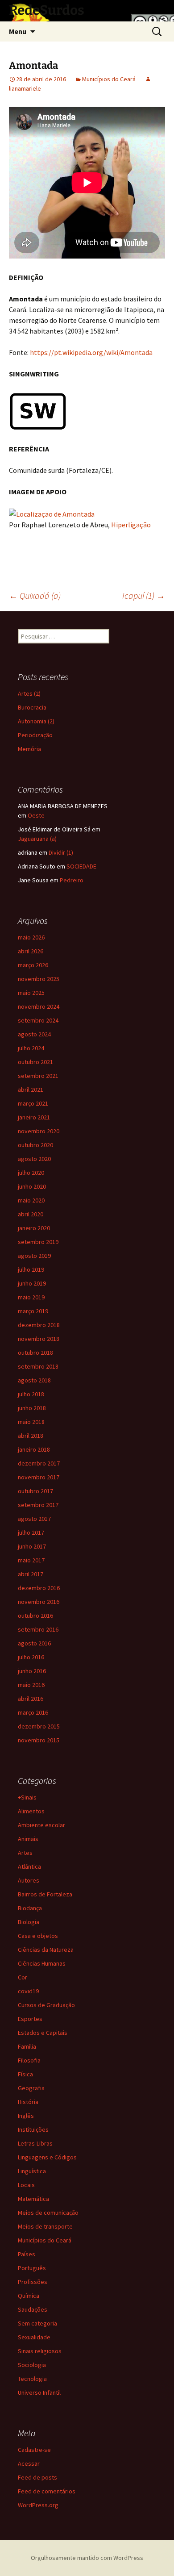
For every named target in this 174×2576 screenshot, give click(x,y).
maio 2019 (31, 1297)
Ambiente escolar (41, 1825)
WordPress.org (38, 2505)
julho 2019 (31, 1269)
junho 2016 (32, 1671)
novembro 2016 (39, 1602)
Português (32, 2268)
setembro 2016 (38, 1629)
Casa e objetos (38, 1936)
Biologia (29, 1922)
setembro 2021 (38, 1076)
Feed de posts (37, 2477)
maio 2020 (31, 1200)
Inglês (26, 2116)
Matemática (33, 2199)
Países (27, 2254)
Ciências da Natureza (46, 1950)
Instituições (33, 2129)
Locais (26, 2185)
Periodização (35, 735)
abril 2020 (31, 1214)
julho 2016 (31, 1657)
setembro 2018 (38, 1366)
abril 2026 (31, 951)
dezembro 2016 (39, 1588)
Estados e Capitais (43, 2033)
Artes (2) (29, 693)
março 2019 (33, 1311)
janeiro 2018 (34, 1449)
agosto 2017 (34, 1519)
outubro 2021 (35, 1062)
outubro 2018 (35, 1353)
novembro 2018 (39, 1339)
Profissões (33, 2282)
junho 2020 (32, 1186)
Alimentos (31, 1811)
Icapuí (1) (144, 595)
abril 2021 (31, 1090)
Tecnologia (32, 2379)
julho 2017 (31, 1532)
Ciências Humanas (42, 1963)
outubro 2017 (35, 1491)
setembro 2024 (38, 1020)
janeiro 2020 (34, 1228)
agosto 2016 (34, 1643)
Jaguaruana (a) (37, 839)
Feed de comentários (47, 2491)
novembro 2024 (39, 1006)
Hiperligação (131, 525)
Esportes (30, 2019)
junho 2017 (32, 1546)
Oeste (36, 815)
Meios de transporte (45, 2226)
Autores (29, 1880)
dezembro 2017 (39, 1463)
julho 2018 (31, 1394)
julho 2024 (31, 1048)
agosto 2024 (34, 1034)
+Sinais (27, 1797)
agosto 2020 (34, 1159)
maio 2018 (31, 1422)
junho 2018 (32, 1408)
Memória (29, 749)
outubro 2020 (35, 1145)
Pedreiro (72, 880)
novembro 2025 (39, 979)
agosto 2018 (34, 1380)
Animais (28, 1839)
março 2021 (33, 1103)
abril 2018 (31, 1436)
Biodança (30, 1908)
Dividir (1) (61, 852)
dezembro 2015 (39, 1726)
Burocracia (32, 707)
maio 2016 (31, 1685)
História (28, 2102)
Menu (18, 31)
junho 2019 (32, 1283)
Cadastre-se (34, 2450)
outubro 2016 (35, 1616)
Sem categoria (37, 2323)
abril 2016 (31, 1699)
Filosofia (29, 2060)
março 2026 (33, 965)
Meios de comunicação (48, 2213)
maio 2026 (31, 937)
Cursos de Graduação (46, 2005)
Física (25, 2074)
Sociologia (32, 2365)
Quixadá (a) (35, 595)
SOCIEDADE (81, 866)
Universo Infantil (39, 2392)
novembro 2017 (39, 1477)
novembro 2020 (39, 1131)
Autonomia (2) (36, 721)
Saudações (33, 2309)
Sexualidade (34, 2337)
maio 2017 (31, 1560)
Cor (23, 1977)
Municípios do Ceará (109, 79)
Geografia (31, 2088)
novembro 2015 (39, 1740)
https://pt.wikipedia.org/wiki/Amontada (91, 352)
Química (29, 2296)
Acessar (29, 2463)
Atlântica (29, 1866)
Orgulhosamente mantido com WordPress (87, 2558)
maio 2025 (31, 993)
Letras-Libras (35, 2143)
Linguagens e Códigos (47, 2157)
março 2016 (33, 1712)
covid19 (28, 1991)
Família (27, 2046)
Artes (25, 1853)
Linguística (32, 2171)
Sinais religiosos (40, 2351)
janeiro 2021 (34, 1117)
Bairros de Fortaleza (45, 1894)
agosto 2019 (34, 1256)
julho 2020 (31, 1173)
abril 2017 (31, 1574)
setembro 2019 (38, 1242)
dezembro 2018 (39, 1325)
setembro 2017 (38, 1505)
